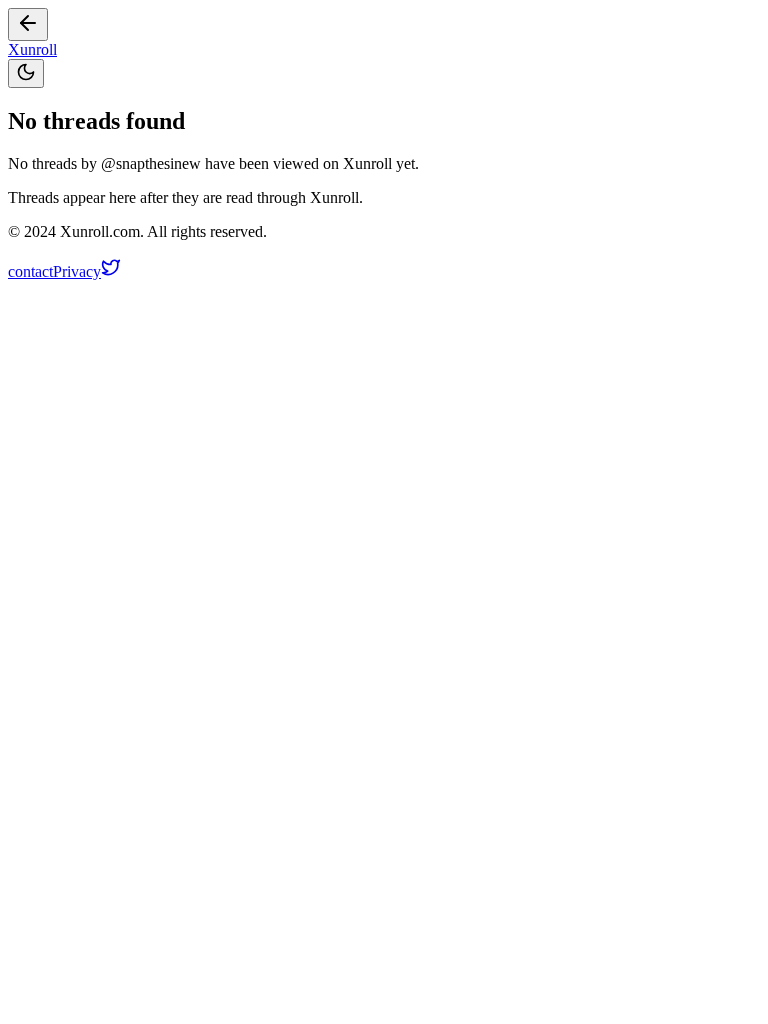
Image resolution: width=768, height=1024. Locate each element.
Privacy (77, 271)
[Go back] (28, 24)
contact (30, 271)
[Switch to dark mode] (26, 73)
